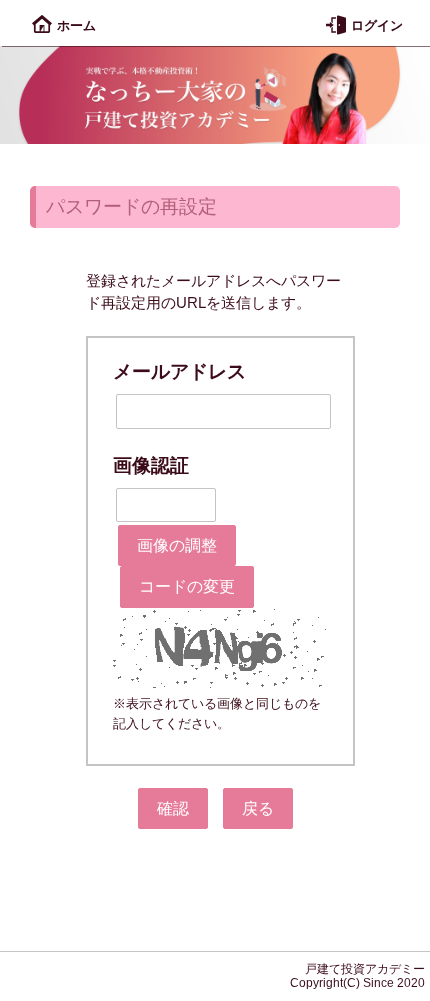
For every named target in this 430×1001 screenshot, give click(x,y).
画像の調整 (177, 545)
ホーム (76, 25)
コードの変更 (187, 586)
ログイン (377, 25)
